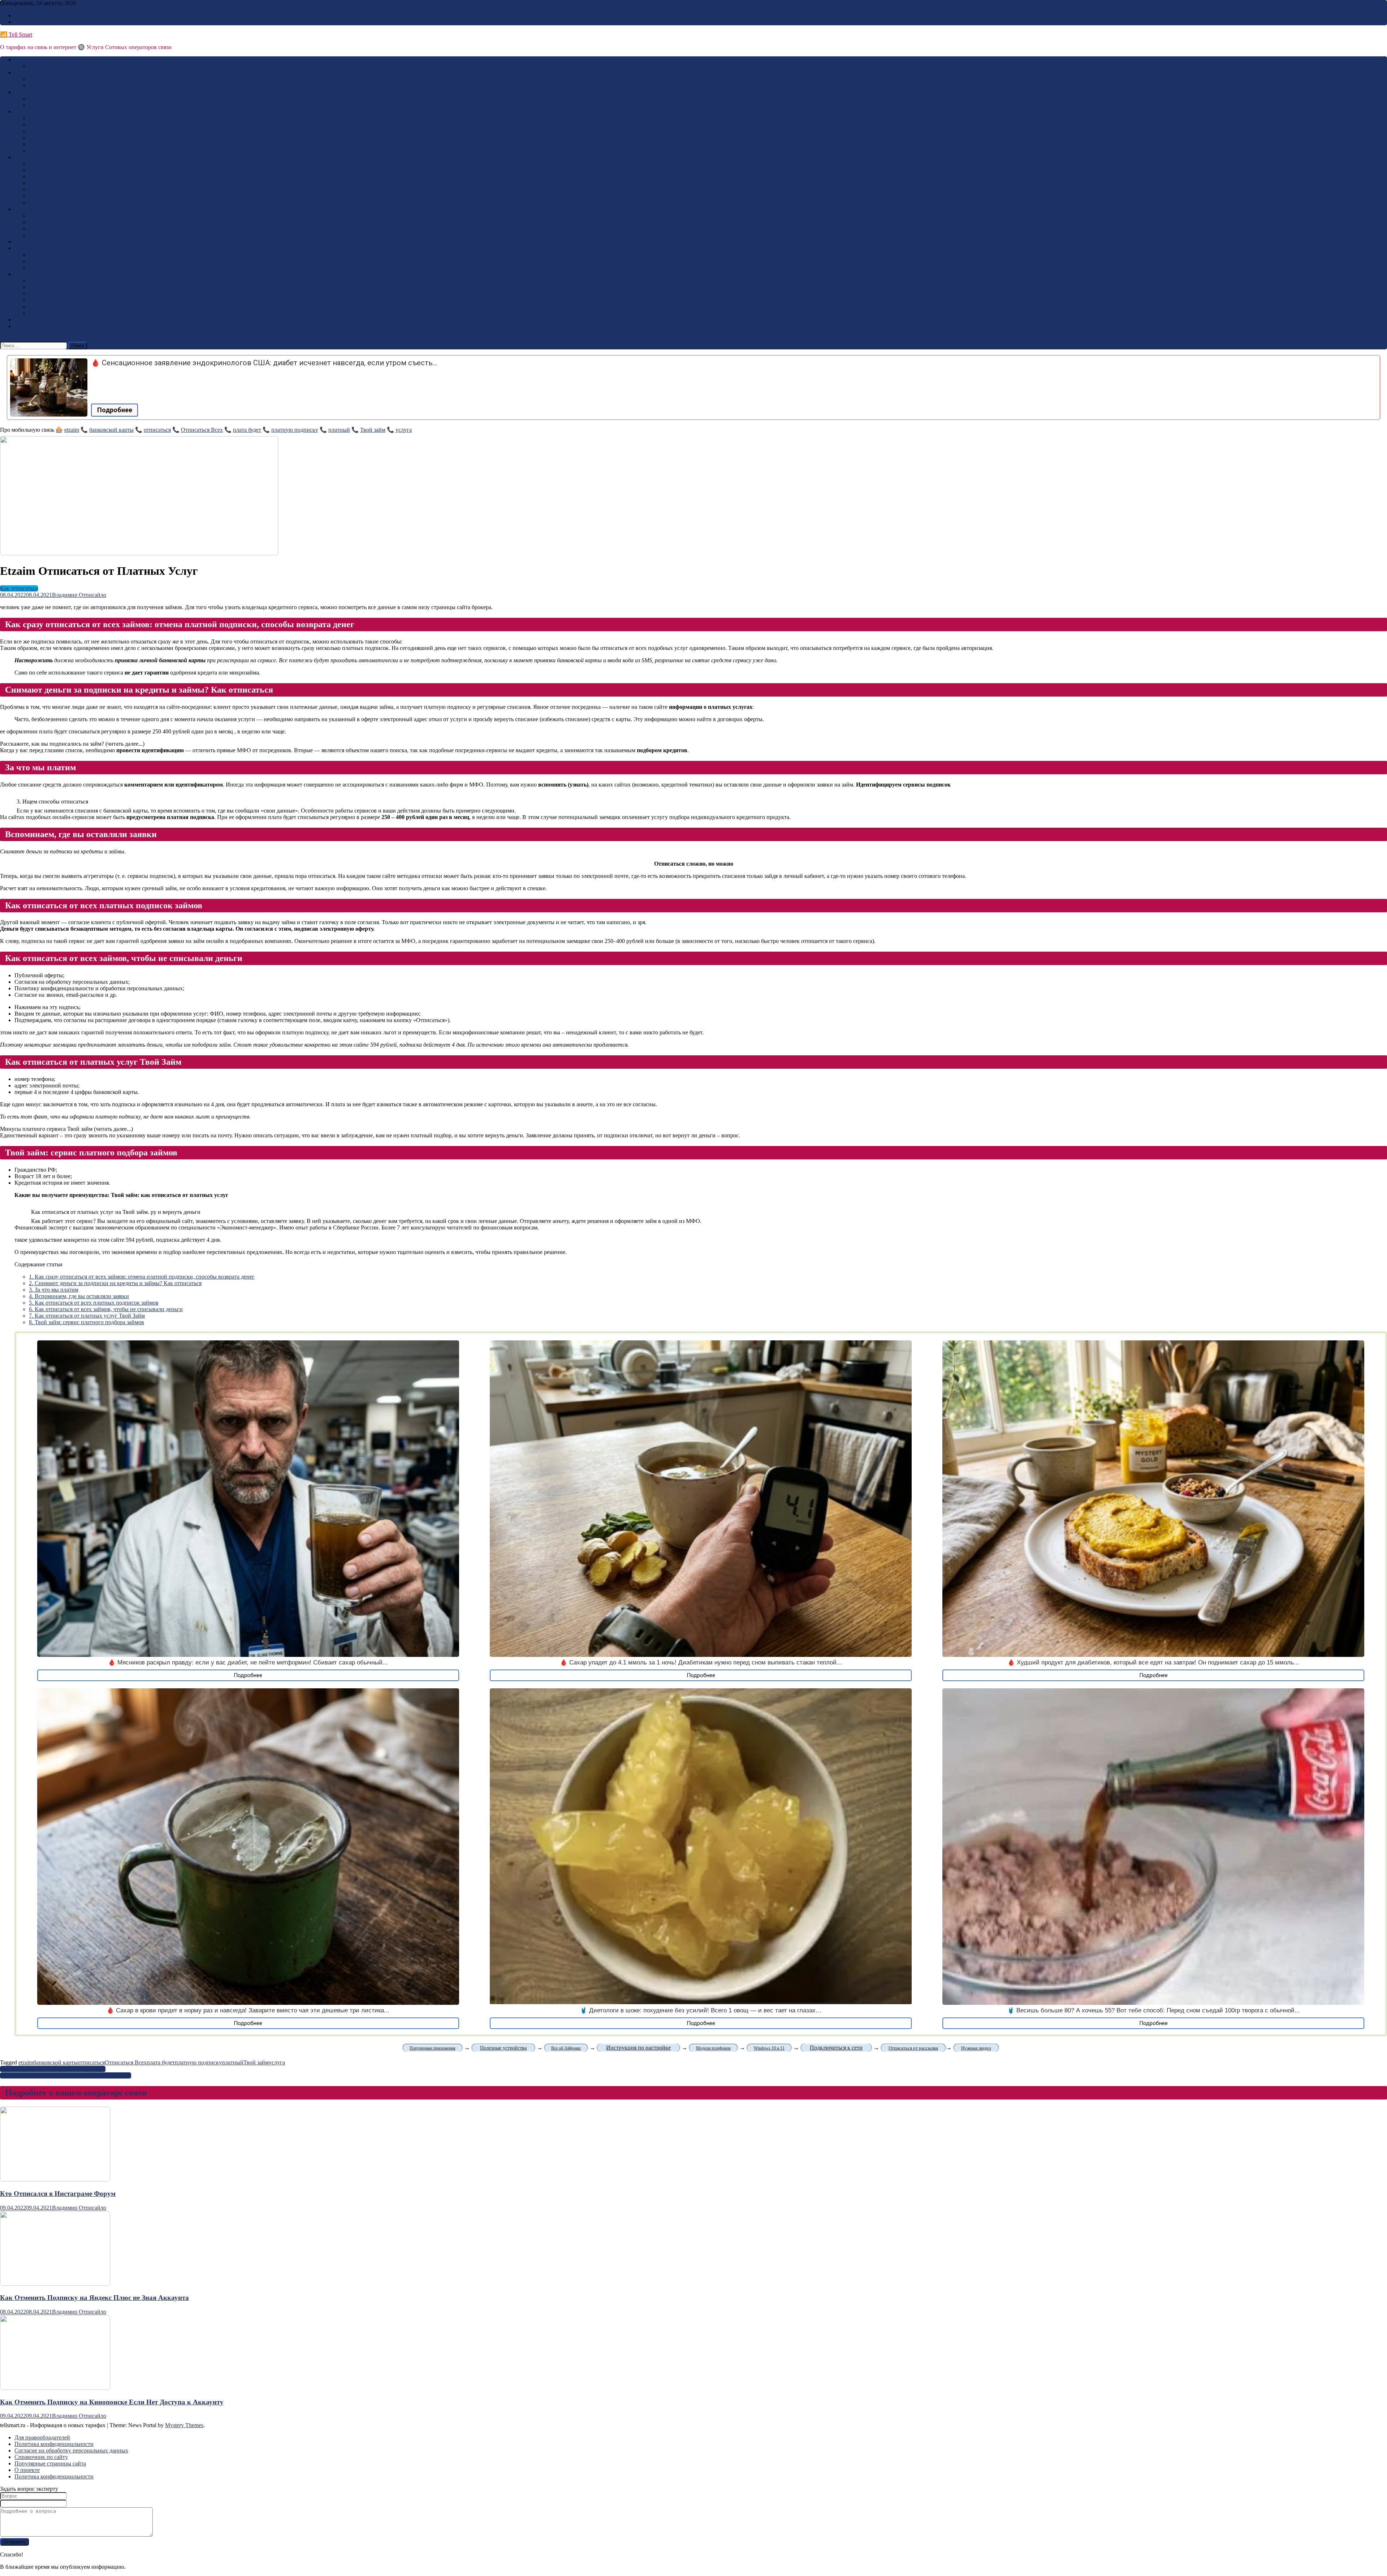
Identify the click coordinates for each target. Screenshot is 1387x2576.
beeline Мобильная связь (59, 66)
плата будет (247, 430)
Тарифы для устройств (57, 163)
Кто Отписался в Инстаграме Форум (58, 2194)
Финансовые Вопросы (57, 176)
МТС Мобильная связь (57, 118)
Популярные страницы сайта (50, 2463)
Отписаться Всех (202, 430)
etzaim (72, 430)
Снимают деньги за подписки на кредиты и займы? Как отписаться (115, 1283)
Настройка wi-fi (48, 196)
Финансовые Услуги (54, 144)
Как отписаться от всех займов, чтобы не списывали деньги (106, 1309)
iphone (37, 307)
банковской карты (111, 430)
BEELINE (27, 59)
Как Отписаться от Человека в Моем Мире (53, 2069)
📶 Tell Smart (16, 35)
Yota (20, 157)
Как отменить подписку (59, 222)
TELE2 (23, 72)
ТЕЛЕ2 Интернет (50, 85)
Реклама (25, 15)
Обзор (22, 320)
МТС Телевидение (52, 131)
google (37, 255)
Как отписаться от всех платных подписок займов (94, 1303)
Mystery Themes (184, 2425)
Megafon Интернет (52, 98)
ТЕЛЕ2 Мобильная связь (59, 79)
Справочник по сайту (41, 2457)
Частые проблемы (51, 294)
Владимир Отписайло (79, 595)
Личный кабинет (50, 189)
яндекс (37, 261)
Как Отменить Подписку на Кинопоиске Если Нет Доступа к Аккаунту (112, 2402)
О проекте (27, 2470)
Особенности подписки (58, 216)
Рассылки (41, 229)
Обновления (44, 300)
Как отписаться (33, 209)
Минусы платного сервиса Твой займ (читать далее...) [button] (66, 1129)
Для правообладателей (42, 2437)
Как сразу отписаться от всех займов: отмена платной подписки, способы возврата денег (142, 1277)
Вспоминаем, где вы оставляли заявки (79, 1296)
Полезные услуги (50, 235)
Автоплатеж (44, 150)
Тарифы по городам (53, 170)
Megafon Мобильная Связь (62, 105)
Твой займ (373, 430)
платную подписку (295, 430)
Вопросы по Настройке (58, 183)
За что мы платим (54, 1290)
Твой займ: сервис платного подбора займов (87, 1322)
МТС (21, 111)
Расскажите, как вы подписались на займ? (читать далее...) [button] (72, 744)
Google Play (29, 242)
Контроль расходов (52, 137)
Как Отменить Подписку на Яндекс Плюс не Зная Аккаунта (94, 2298)
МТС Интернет (48, 124)
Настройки (42, 313)
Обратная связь (33, 22)
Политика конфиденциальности (54, 2444)
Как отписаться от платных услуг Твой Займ (87, 1316)
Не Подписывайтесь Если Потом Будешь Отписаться (66, 2075)
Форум (23, 326)
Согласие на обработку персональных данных (71, 2450)
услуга (404, 430)
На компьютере (48, 287)
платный (339, 430)
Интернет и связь (36, 248)
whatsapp (40, 268)
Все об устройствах (53, 281)
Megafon (25, 92)
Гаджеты (25, 274)
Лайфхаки (41, 203)
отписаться (157, 430)
